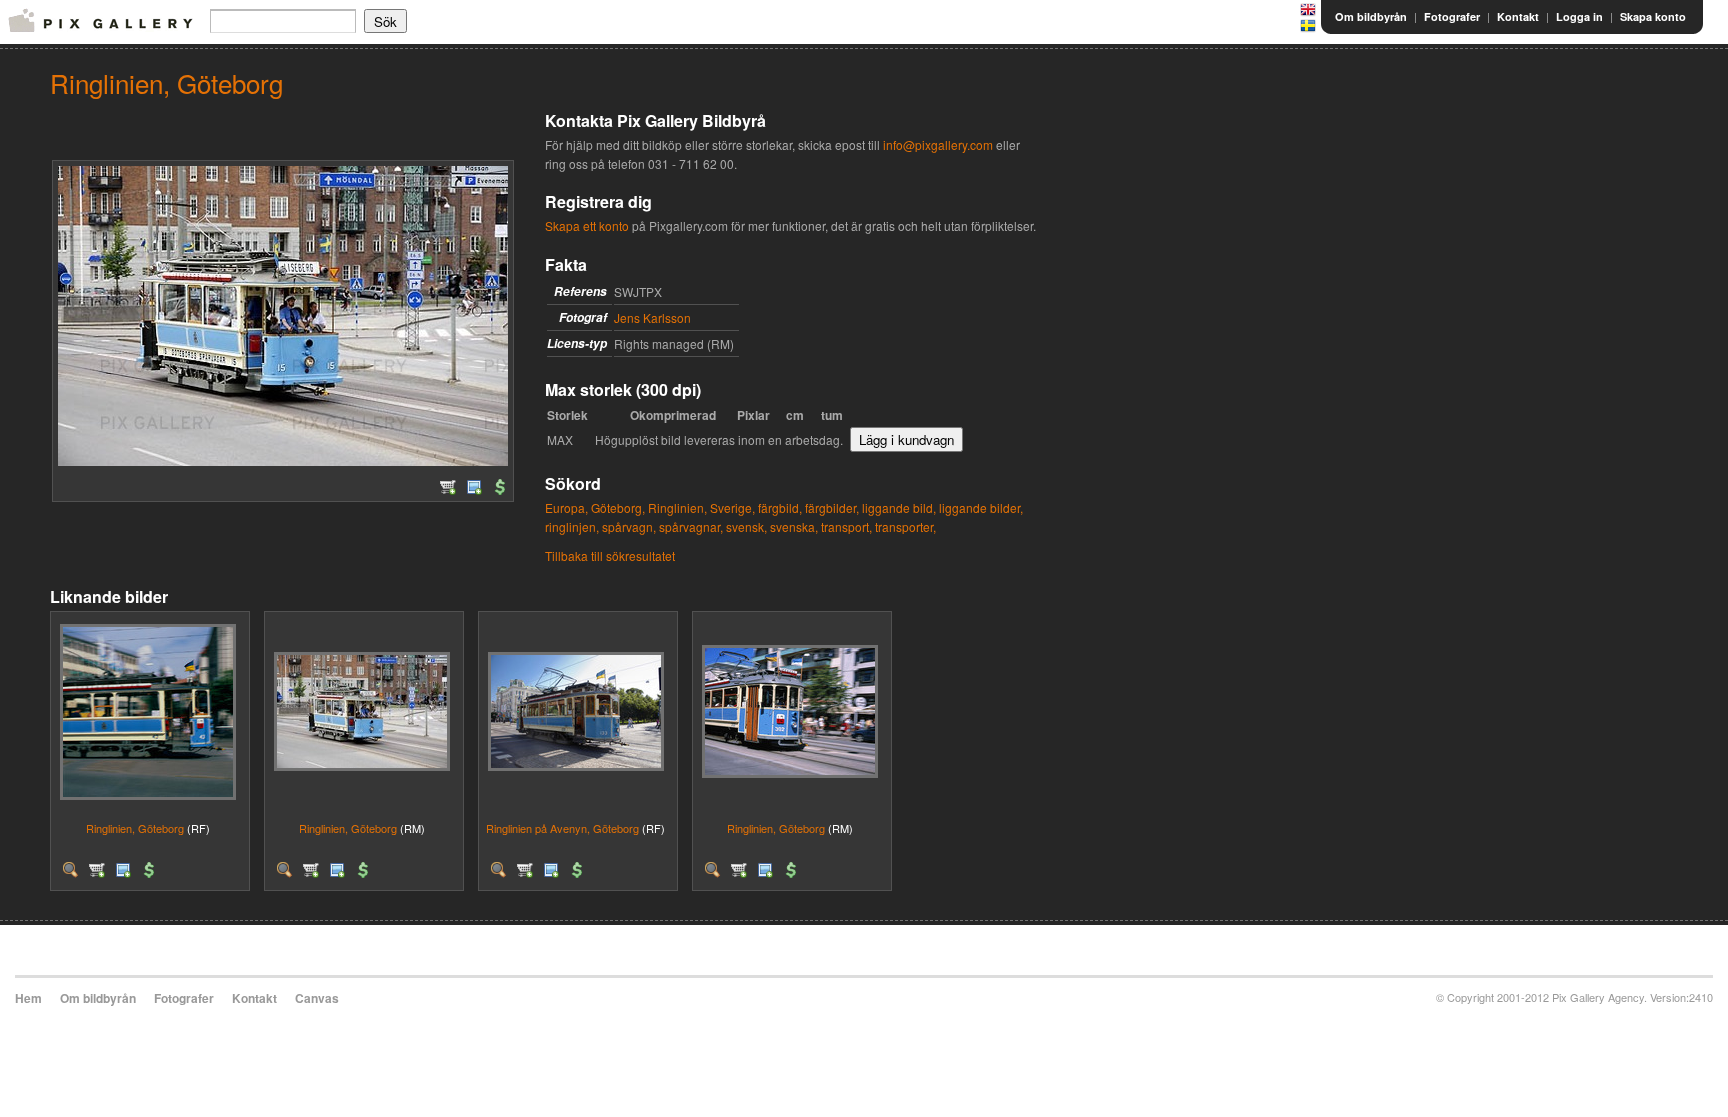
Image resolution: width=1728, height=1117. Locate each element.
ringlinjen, (572, 526)
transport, (846, 526)
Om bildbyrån (1371, 16)
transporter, (905, 526)
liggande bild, (899, 507)
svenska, (794, 526)
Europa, (566, 507)
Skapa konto (1653, 16)
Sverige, (732, 507)
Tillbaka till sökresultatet (610, 555)
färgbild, (780, 507)
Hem (28, 998)
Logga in (1579, 16)
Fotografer (1452, 16)
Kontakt (1518, 16)
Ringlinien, (677, 507)
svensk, (746, 526)
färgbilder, (832, 507)
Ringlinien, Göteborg (135, 828)
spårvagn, (629, 526)
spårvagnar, (691, 526)
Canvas (317, 998)
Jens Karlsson (652, 317)
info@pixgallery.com (938, 144)
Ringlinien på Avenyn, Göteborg (562, 828)
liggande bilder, (981, 507)
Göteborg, (618, 507)
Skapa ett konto (587, 225)
